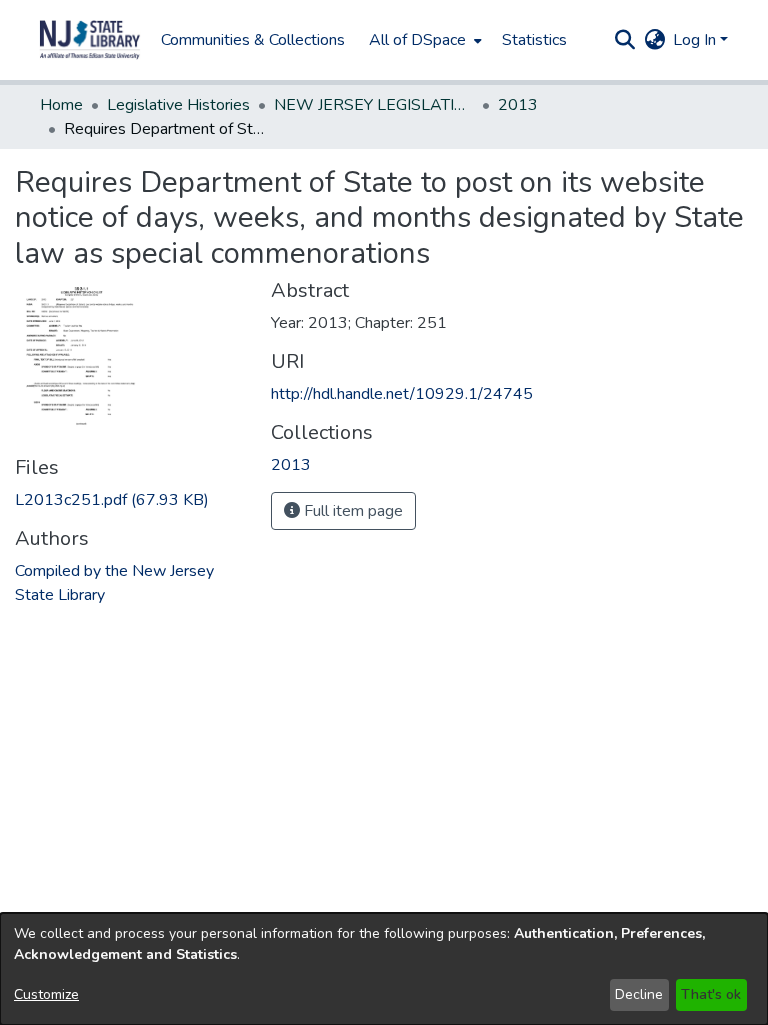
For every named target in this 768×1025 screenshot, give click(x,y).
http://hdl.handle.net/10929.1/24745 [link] (402, 394)
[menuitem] (423, 40)
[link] (112, 500)
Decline (639, 994)
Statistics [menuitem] (534, 40)
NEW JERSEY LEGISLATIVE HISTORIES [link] (374, 105)
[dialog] (384, 969)
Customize (46, 994)
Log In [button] (696, 40)
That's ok (711, 994)
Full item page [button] (351, 511)
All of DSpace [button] (417, 40)
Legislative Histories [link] (178, 105)
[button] (90, 40)
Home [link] (61, 105)
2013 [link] (518, 105)
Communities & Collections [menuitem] (253, 40)
